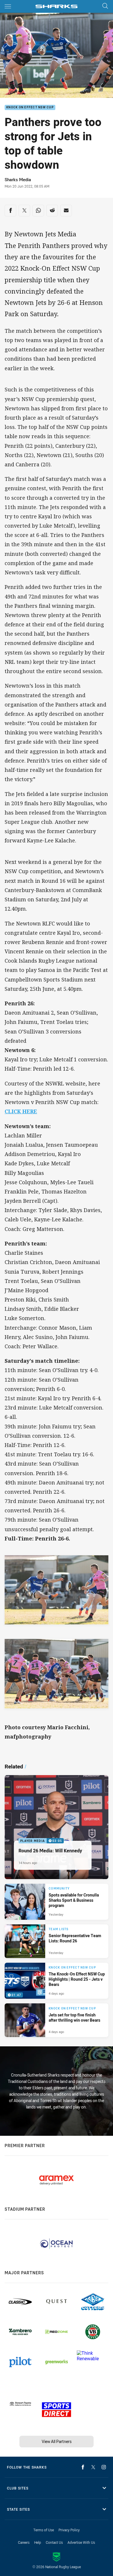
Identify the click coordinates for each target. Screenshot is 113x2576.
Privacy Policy (69, 2530)
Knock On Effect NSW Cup (30, 108)
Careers (24, 2542)
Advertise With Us (81, 2542)
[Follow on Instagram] (104, 2467)
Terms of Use (44, 2530)
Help (38, 2542)
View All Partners (57, 2441)
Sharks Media (18, 180)
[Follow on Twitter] (93, 2467)
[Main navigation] (8, 6)
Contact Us (54, 2542)
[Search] (105, 6)
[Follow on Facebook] (83, 2467)
